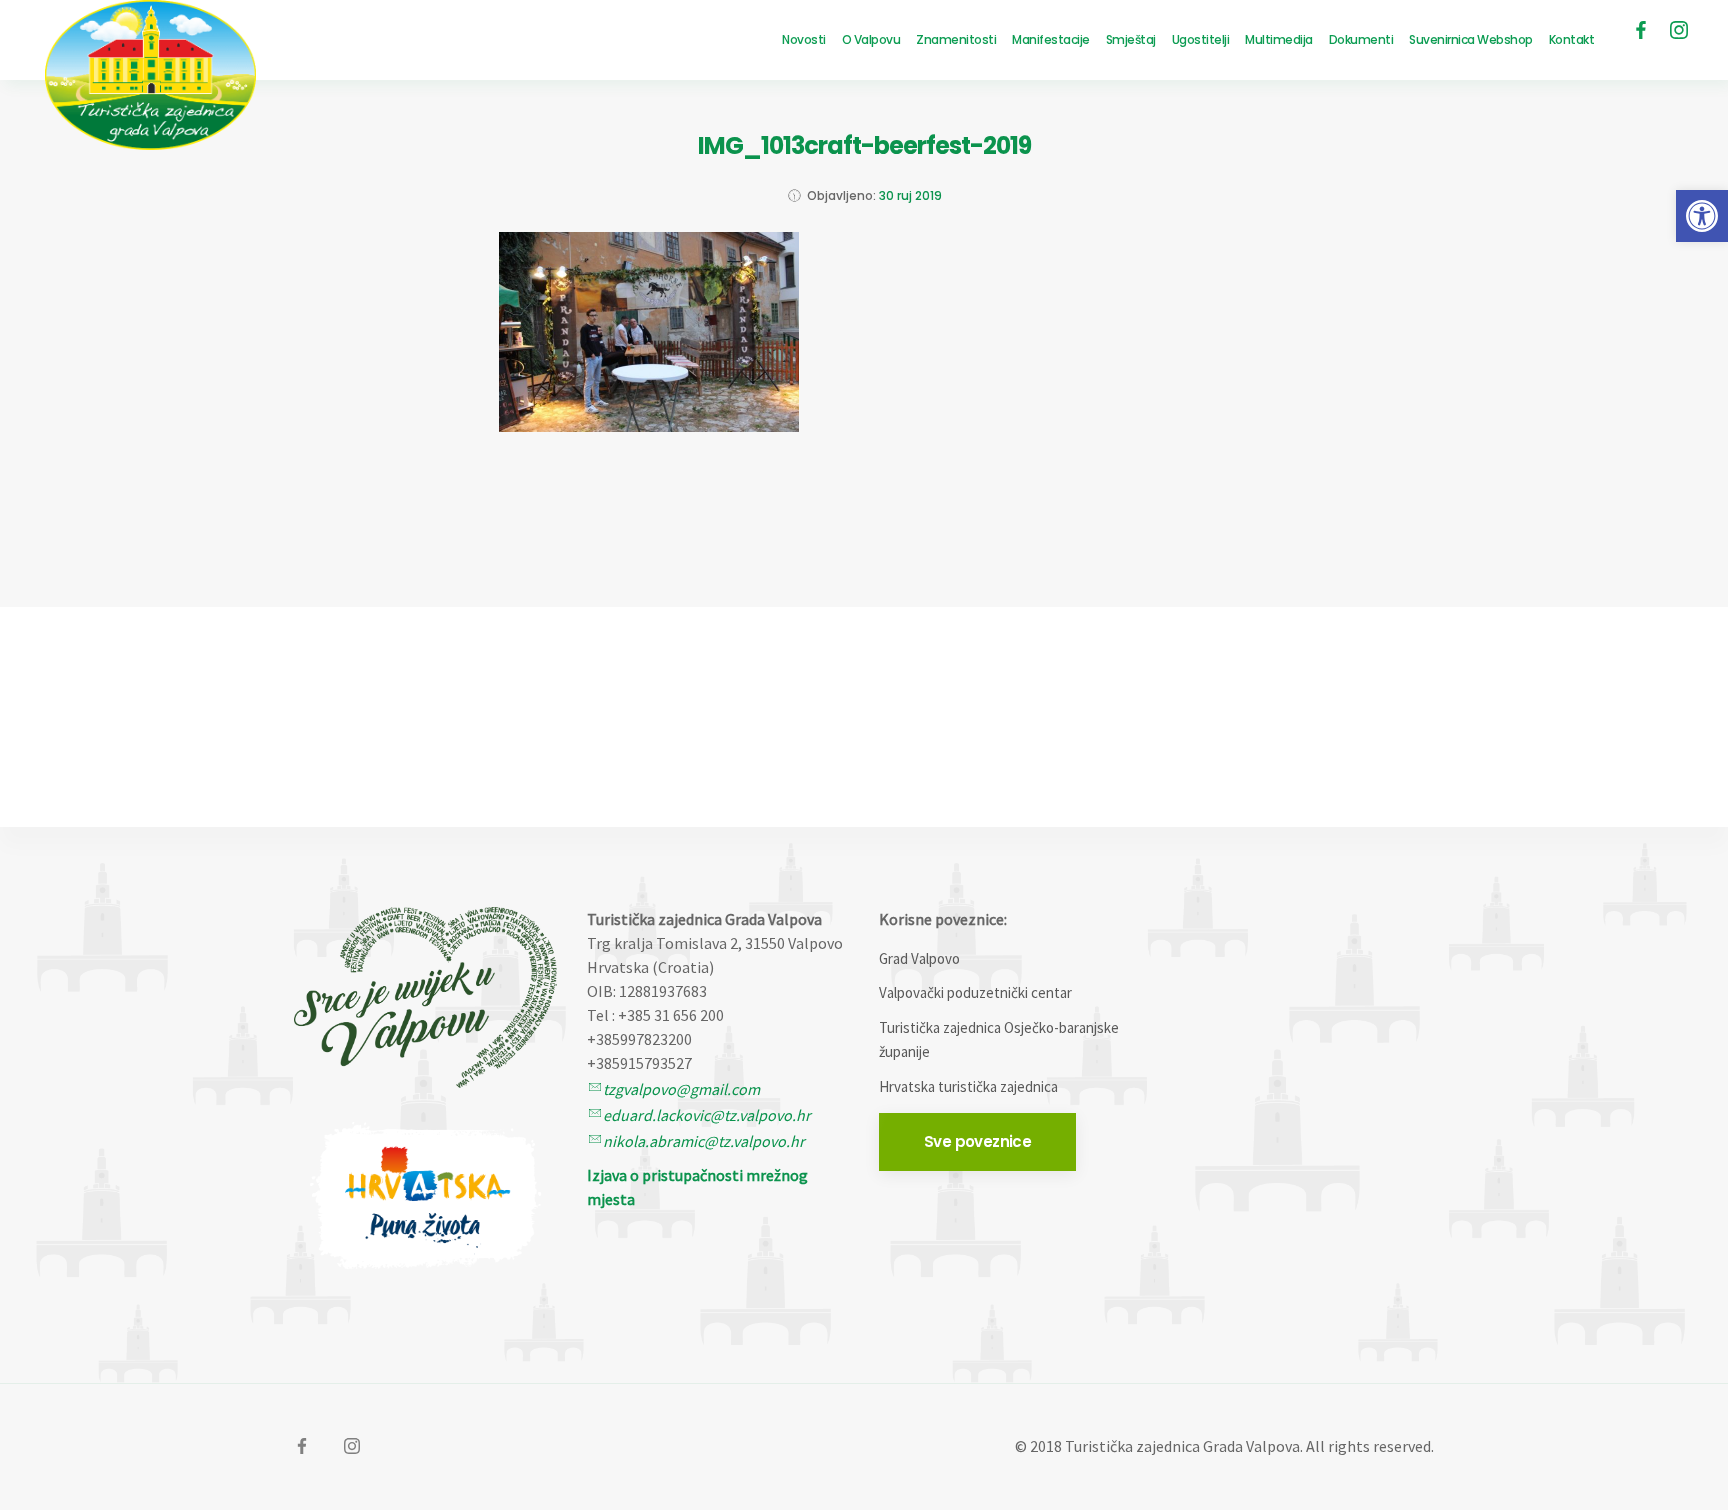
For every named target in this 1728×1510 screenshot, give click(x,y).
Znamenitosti (956, 39)
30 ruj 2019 (910, 195)
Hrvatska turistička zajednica (968, 1086)
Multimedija (1279, 39)
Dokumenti (1361, 39)
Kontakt (1572, 39)
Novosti (804, 39)
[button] (1702, 216)
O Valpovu (871, 39)
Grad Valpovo (919, 958)
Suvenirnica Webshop (1471, 39)
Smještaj (1131, 39)
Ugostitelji (1201, 39)
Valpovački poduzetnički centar (975, 992)
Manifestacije (1051, 39)
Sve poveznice (977, 1141)
